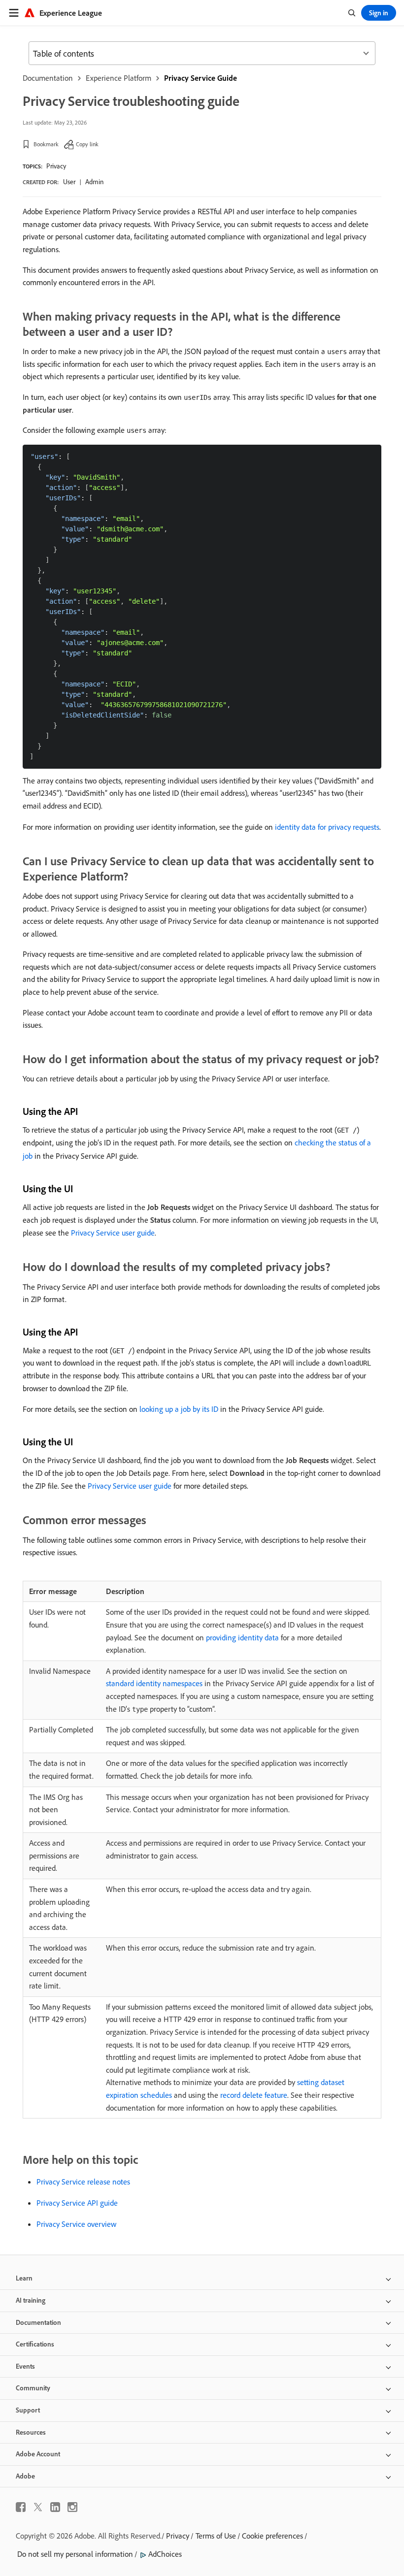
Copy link (87, 144)
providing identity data (242, 1637)
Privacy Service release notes (83, 2182)
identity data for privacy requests (327, 827)
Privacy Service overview (76, 2224)
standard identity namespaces (154, 1683)
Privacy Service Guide (201, 78)
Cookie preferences (272, 2536)
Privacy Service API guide (77, 2203)
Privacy (56, 166)
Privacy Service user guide (113, 1233)
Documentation (48, 78)
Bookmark (46, 144)
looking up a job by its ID (179, 1409)
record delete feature (254, 2095)
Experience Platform (118, 78)
